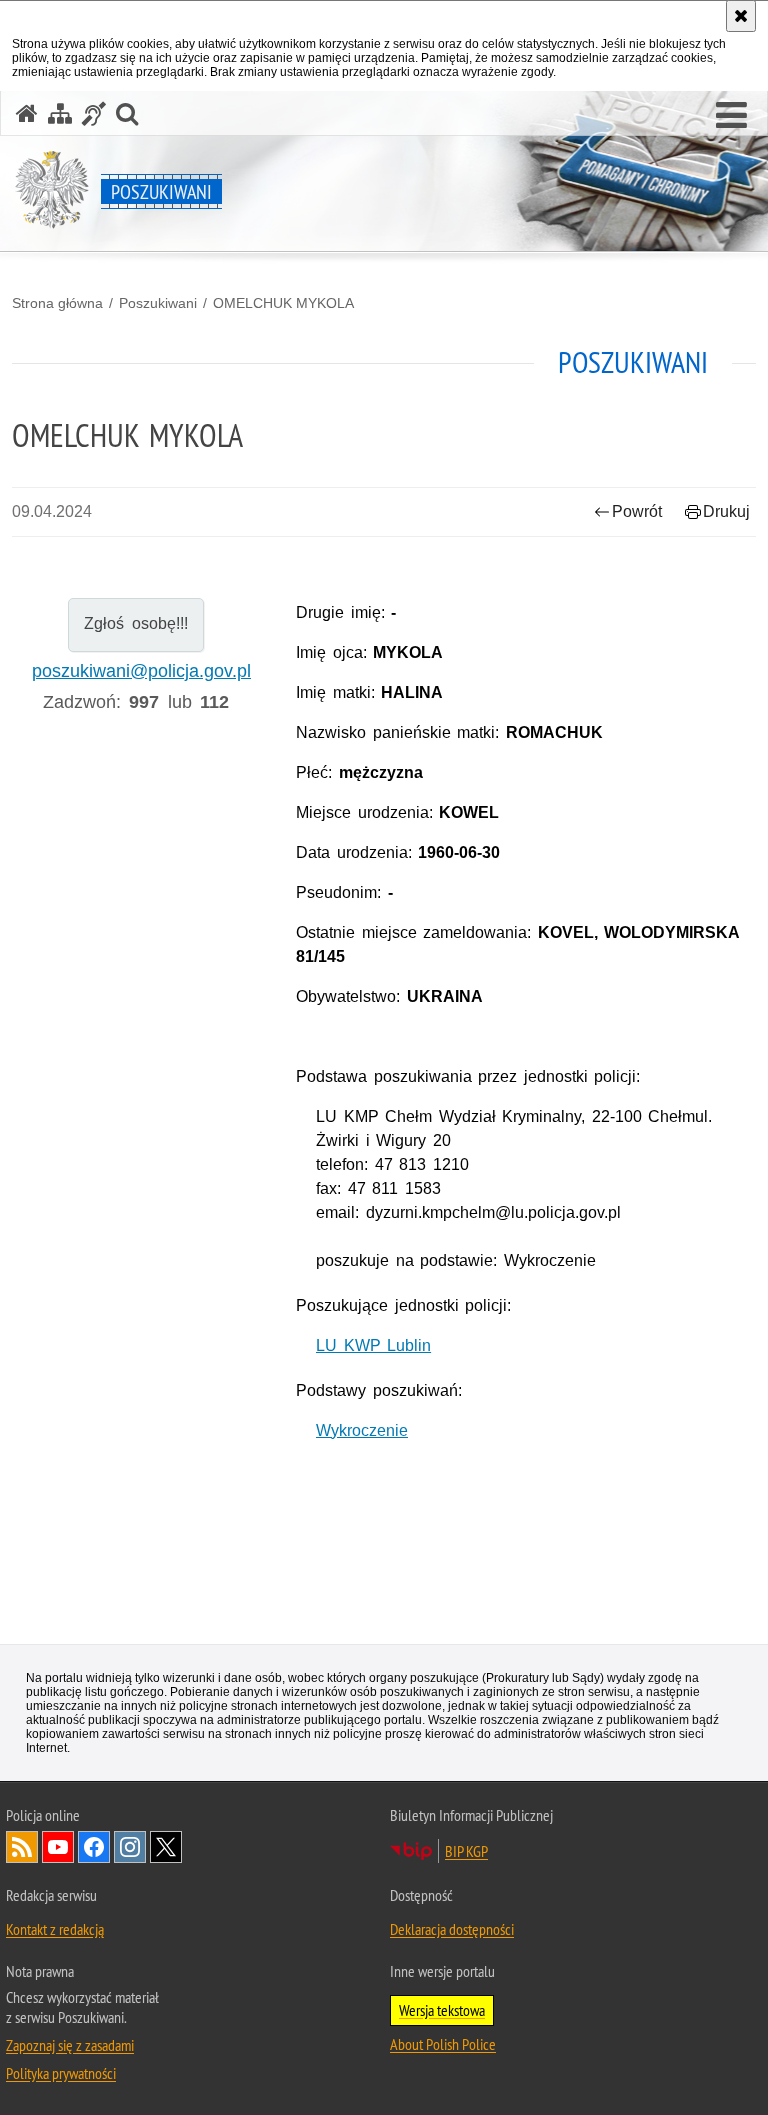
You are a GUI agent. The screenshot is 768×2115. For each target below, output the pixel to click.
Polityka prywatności (61, 2073)
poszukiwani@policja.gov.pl (141, 671)
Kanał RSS (22, 1847)
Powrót (637, 511)
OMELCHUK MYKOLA (283, 303)
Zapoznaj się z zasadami (70, 2045)
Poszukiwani (158, 303)
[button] (731, 116)
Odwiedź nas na (58, 1847)
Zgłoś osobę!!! (135, 623)
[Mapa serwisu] (60, 113)
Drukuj (726, 511)
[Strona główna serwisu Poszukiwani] (27, 113)
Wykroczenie (362, 1430)
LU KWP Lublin (373, 1345)
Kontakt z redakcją (55, 1929)
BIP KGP (466, 1851)
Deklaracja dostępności (452, 1929)
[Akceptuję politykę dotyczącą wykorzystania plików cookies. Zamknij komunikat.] (741, 16)
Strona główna (57, 303)
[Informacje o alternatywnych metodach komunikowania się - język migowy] (94, 113)
